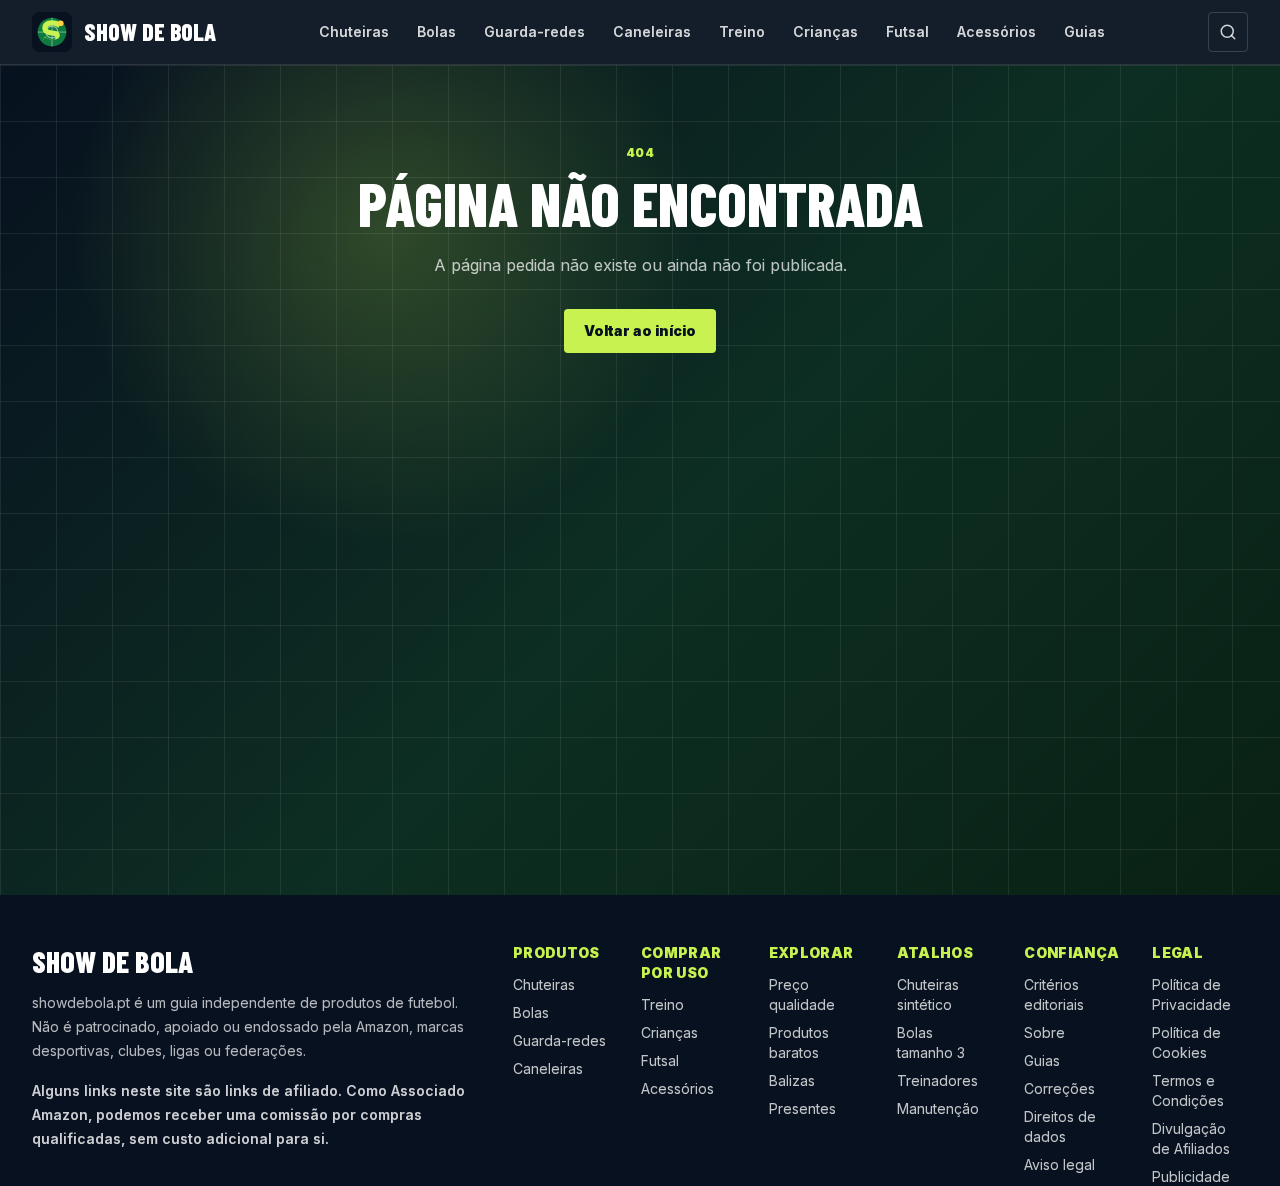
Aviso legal (1059, 1164)
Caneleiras (652, 31)
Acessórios (996, 31)
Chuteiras (354, 31)
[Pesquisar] (1228, 32)
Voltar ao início (640, 330)
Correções (1059, 1088)
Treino (742, 31)
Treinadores (937, 1080)
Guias (1084, 31)
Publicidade (1191, 1176)
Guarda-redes (534, 31)
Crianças (825, 31)
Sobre (1044, 1032)
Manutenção (938, 1108)
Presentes (802, 1108)
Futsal (907, 31)
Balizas (792, 1080)
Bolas (436, 31)
